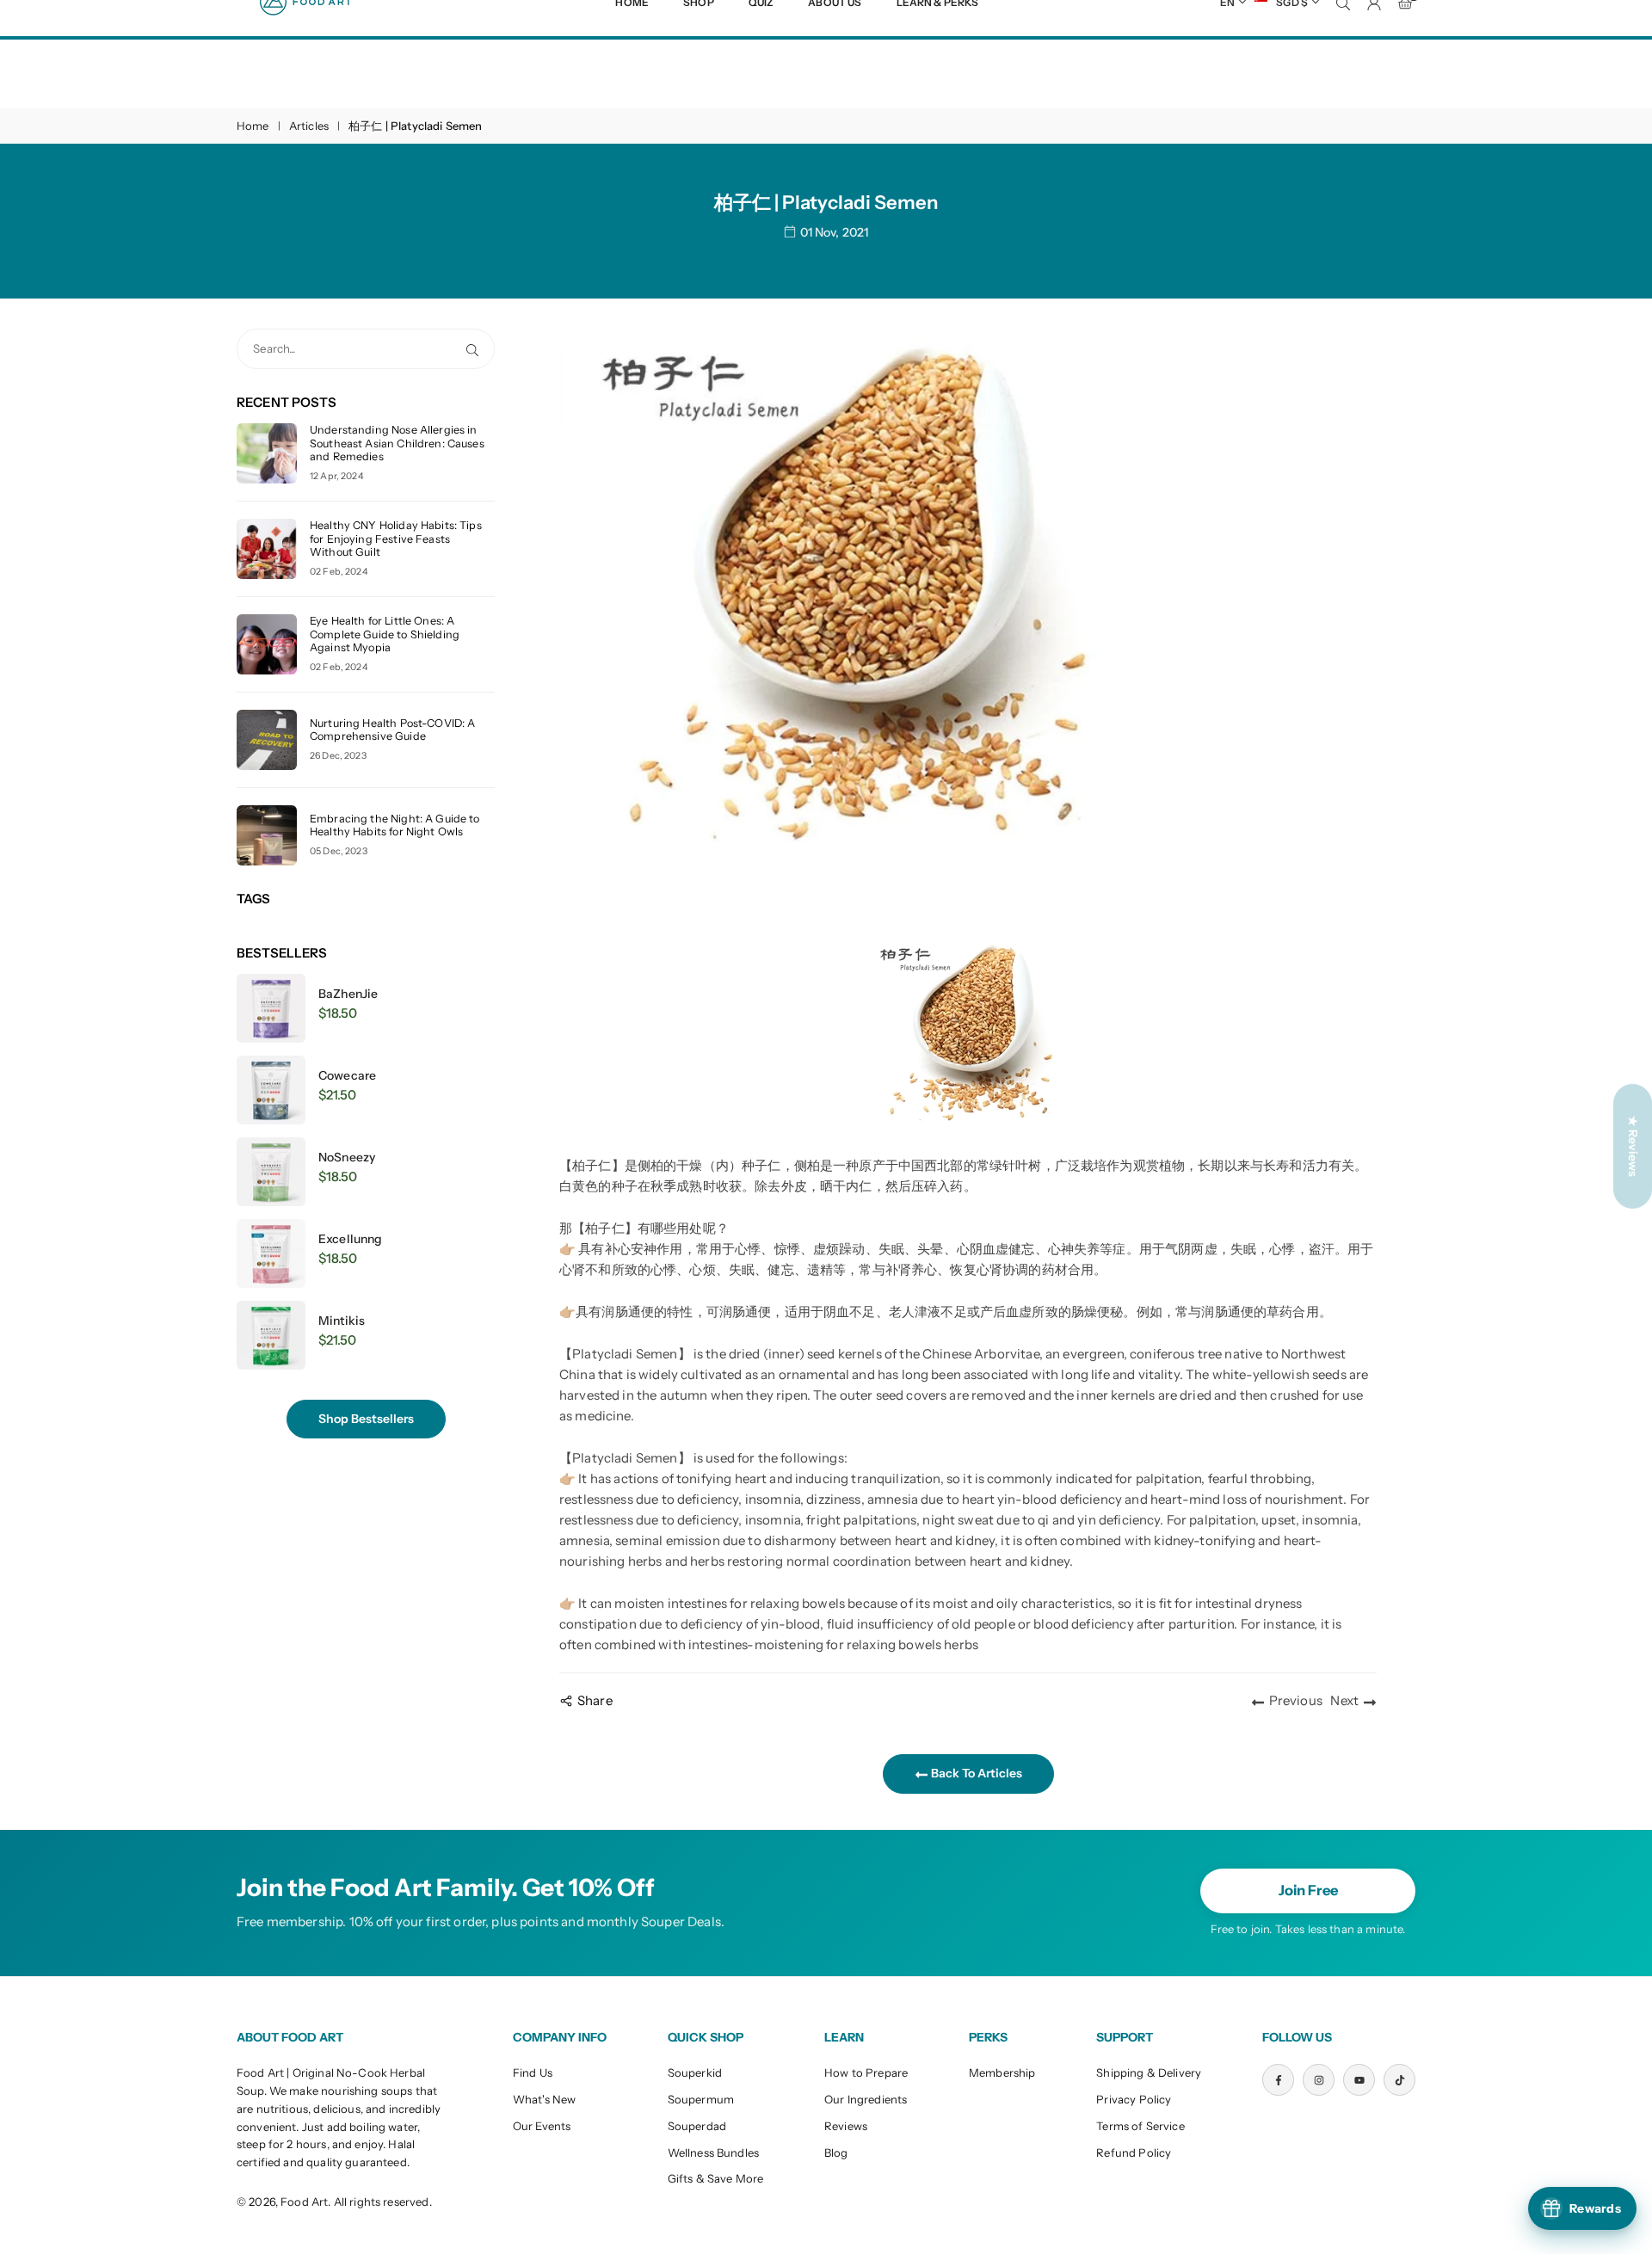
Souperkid (695, 2072)
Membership (1002, 2072)
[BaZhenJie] (271, 1008)
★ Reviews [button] (1633, 1146)
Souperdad (697, 2126)
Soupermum (701, 2099)
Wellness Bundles (713, 2152)
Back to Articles (975, 1773)
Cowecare (347, 1075)
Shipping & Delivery (1149, 2072)
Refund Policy (1134, 2152)
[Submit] (476, 349)
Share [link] (595, 1700)
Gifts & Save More (716, 2178)
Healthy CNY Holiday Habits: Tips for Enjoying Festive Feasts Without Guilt (396, 538)
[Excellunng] (271, 1253)
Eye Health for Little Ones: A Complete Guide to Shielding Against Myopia (385, 634)
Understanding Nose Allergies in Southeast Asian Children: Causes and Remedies (397, 443)
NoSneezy (347, 1157)
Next (1344, 1700)
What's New (545, 2099)
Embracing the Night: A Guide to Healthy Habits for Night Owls (395, 825)
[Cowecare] (271, 1090)
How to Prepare (866, 2072)
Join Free (1308, 1890)
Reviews (846, 2126)
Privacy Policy (1134, 2099)
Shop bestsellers (366, 1419)
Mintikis (342, 1321)
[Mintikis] (271, 1335)
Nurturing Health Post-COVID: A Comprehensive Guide (393, 730)
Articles (309, 126)
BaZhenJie (348, 994)
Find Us (533, 2072)
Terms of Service (1140, 2126)
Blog (836, 2152)
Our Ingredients (866, 2099)
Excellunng (351, 1239)
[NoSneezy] (271, 1172)
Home (253, 126)
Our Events (542, 2126)
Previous (1296, 1700)
